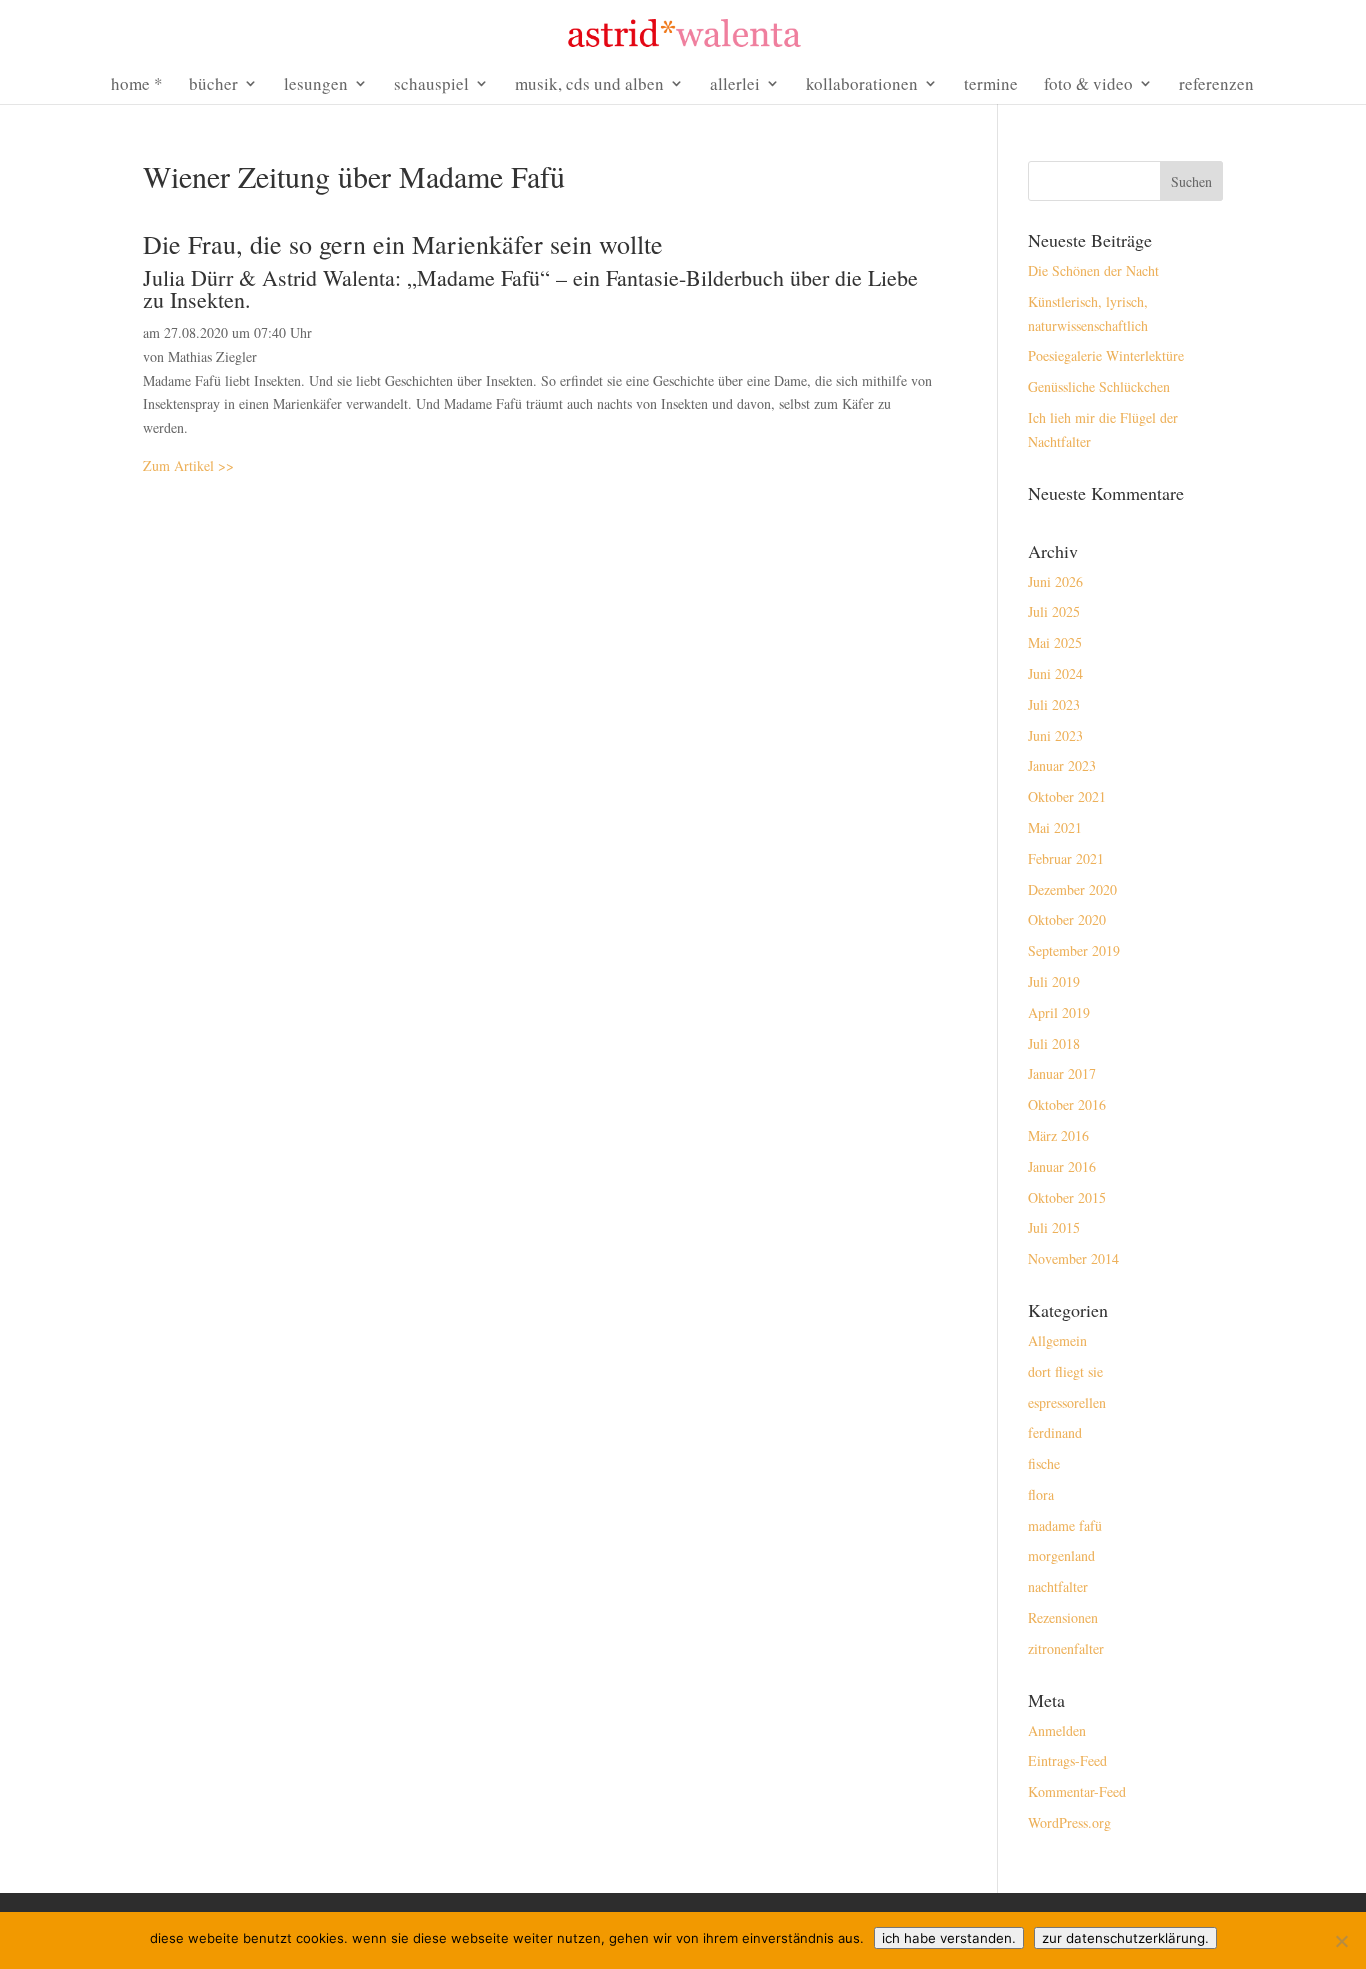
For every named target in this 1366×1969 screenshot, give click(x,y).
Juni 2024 (1055, 673)
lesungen (316, 85)
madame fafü (1065, 1525)
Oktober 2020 (1067, 919)
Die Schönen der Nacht (1093, 270)
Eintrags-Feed (1067, 1760)
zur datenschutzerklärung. (1125, 1938)
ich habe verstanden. (949, 1938)
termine (991, 85)
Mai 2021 (1055, 827)
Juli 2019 (1054, 981)
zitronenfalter (1066, 1648)
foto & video (1088, 85)
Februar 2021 (1066, 858)
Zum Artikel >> (188, 465)
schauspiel (431, 85)
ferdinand (1055, 1432)
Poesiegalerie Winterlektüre (1106, 355)
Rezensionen (1063, 1617)
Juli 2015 (1054, 1227)
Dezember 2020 (1072, 889)
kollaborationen (862, 85)
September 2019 (1074, 950)
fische (1044, 1463)
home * (137, 85)
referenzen (1216, 85)
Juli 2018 (1054, 1043)
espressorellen (1067, 1402)
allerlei (735, 85)
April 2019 (1059, 1012)
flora (1041, 1494)
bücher (213, 85)
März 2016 (1058, 1135)
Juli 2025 (1054, 611)
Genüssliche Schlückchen (1099, 386)
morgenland (1061, 1555)
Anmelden (1057, 1730)
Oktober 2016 (1067, 1104)
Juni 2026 (1055, 581)
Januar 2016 (1062, 1166)
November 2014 (1073, 1258)
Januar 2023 (1062, 765)
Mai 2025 (1055, 642)
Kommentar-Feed (1077, 1791)
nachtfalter (1058, 1586)
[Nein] (1341, 1941)
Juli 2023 (1054, 704)
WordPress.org (1069, 1822)
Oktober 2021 (1067, 796)
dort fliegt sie (1065, 1371)
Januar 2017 (1062, 1073)
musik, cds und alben (589, 85)
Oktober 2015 (1067, 1197)
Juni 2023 (1055, 735)
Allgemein (1057, 1340)
